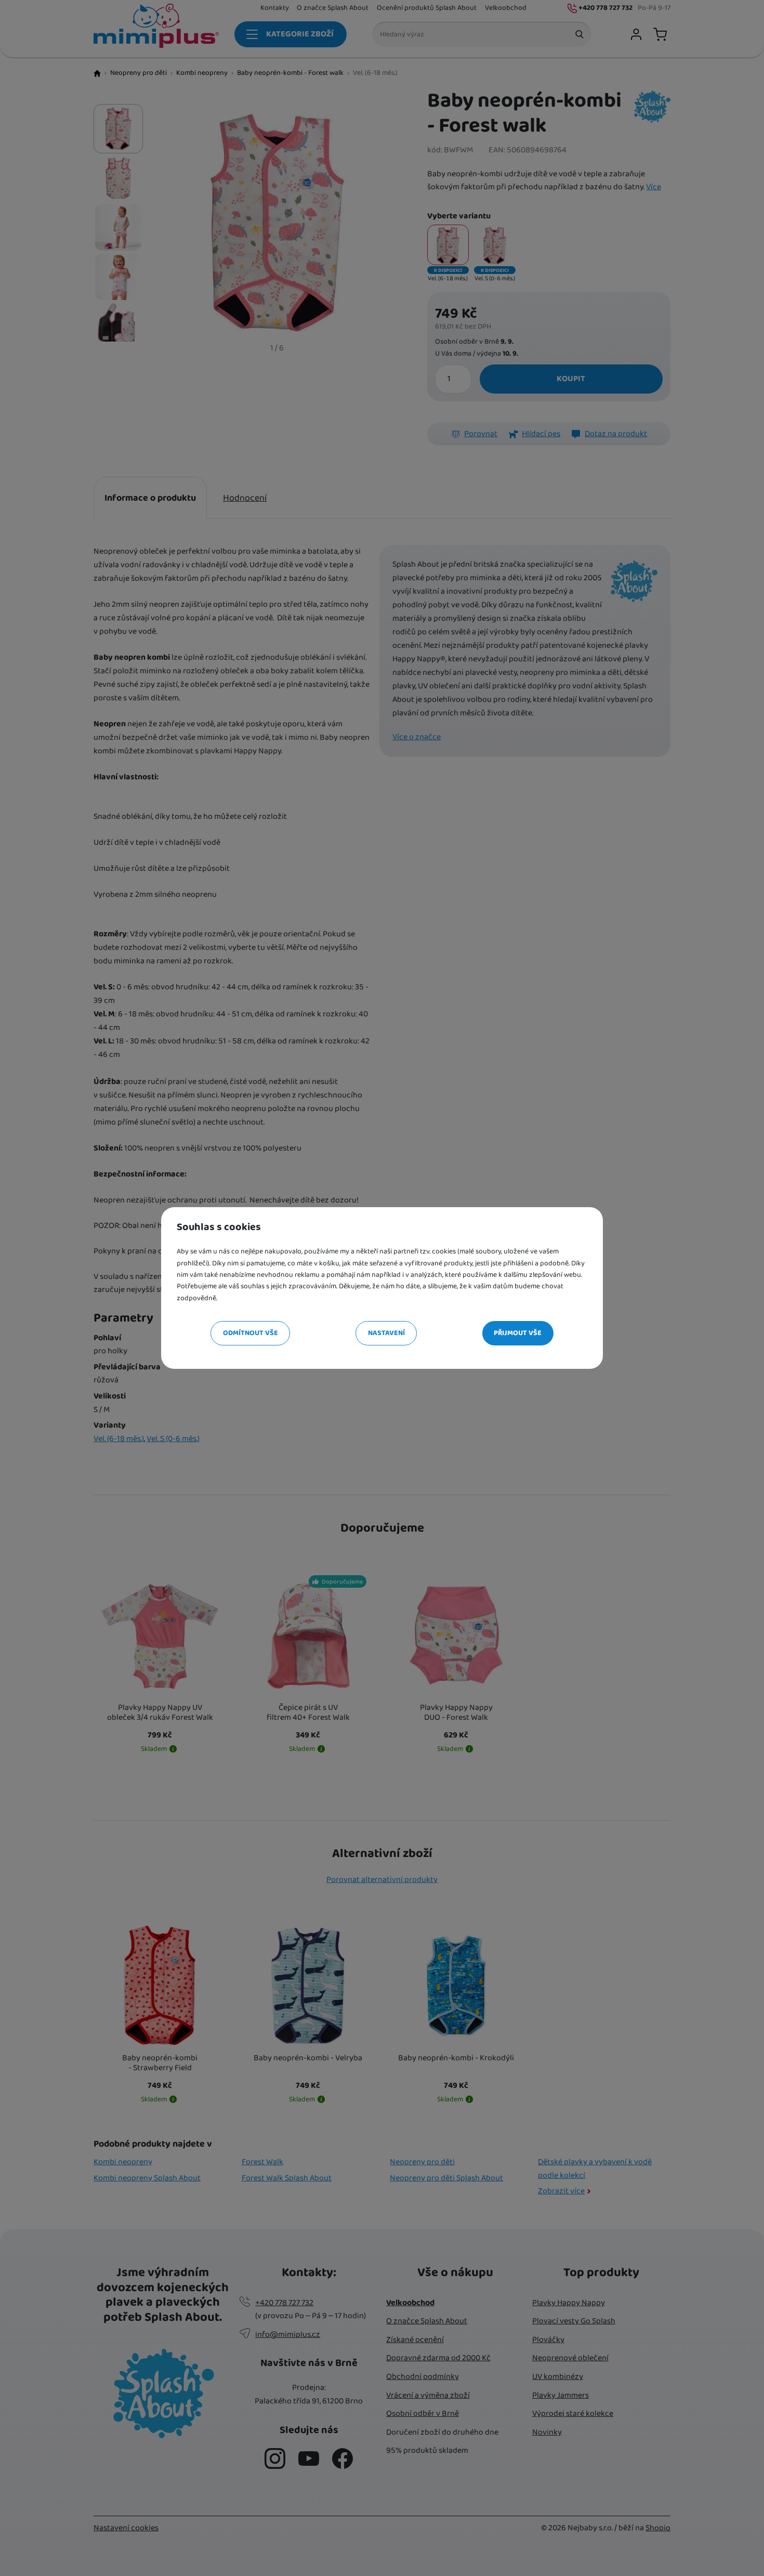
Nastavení (386, 1333)
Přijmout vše (518, 1333)
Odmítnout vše (251, 1333)
